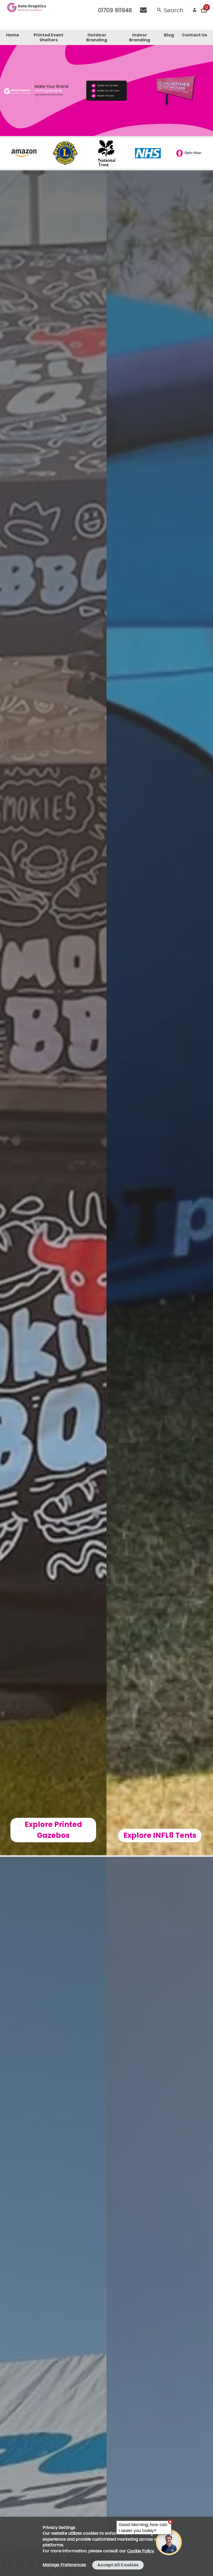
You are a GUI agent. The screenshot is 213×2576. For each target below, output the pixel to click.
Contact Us (194, 35)
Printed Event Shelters (49, 37)
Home (12, 35)
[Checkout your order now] (204, 10)
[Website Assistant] (170, 2522)
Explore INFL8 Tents (160, 1835)
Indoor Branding (140, 37)
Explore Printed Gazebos (53, 1830)
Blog (169, 35)
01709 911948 (115, 10)
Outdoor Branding (97, 37)
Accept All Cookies (118, 2565)
